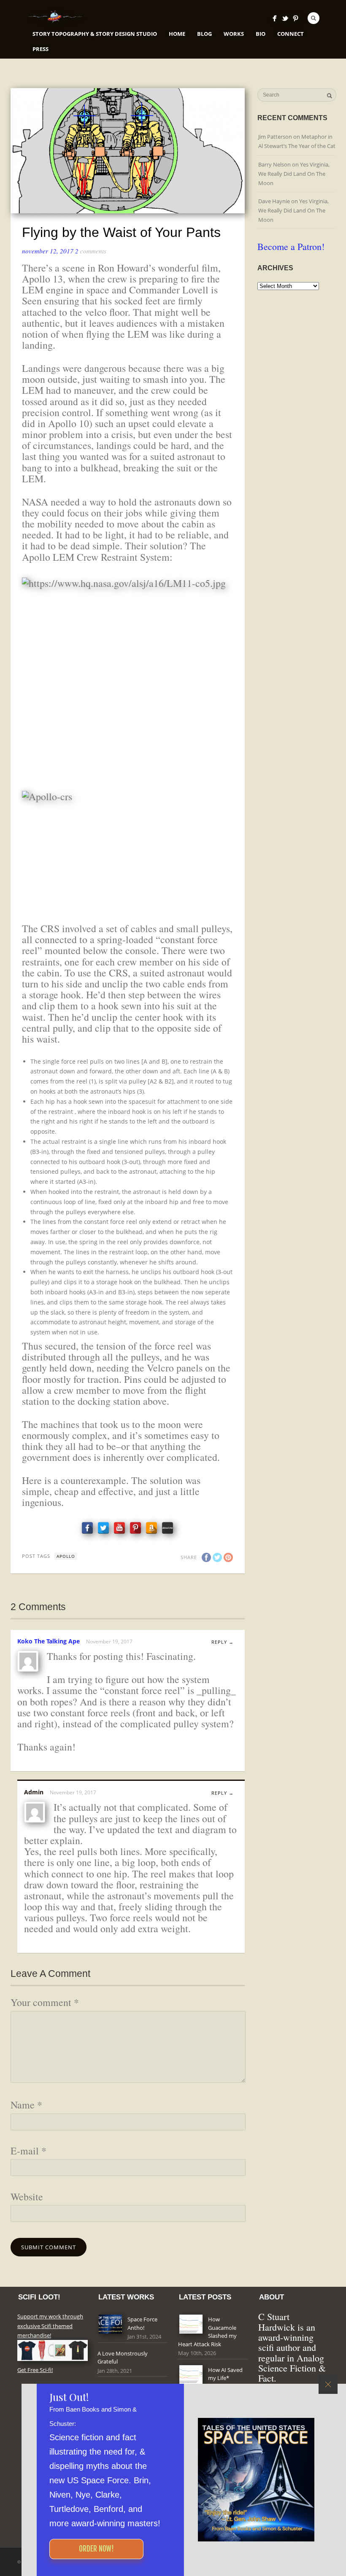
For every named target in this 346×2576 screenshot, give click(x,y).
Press (41, 49)
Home (177, 34)
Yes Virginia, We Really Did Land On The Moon (294, 174)
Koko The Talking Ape (49, 1641)
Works (234, 34)
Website (27, 2197)
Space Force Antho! (142, 2323)
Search (314, 18)
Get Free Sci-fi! (35, 2370)
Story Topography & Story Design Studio (95, 34)
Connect (291, 34)
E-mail (28, 2151)
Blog (204, 34)
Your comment (45, 2002)
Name (26, 2105)
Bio (261, 34)
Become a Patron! (291, 246)
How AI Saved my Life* (225, 2374)
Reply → (223, 1642)
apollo (66, 1556)
